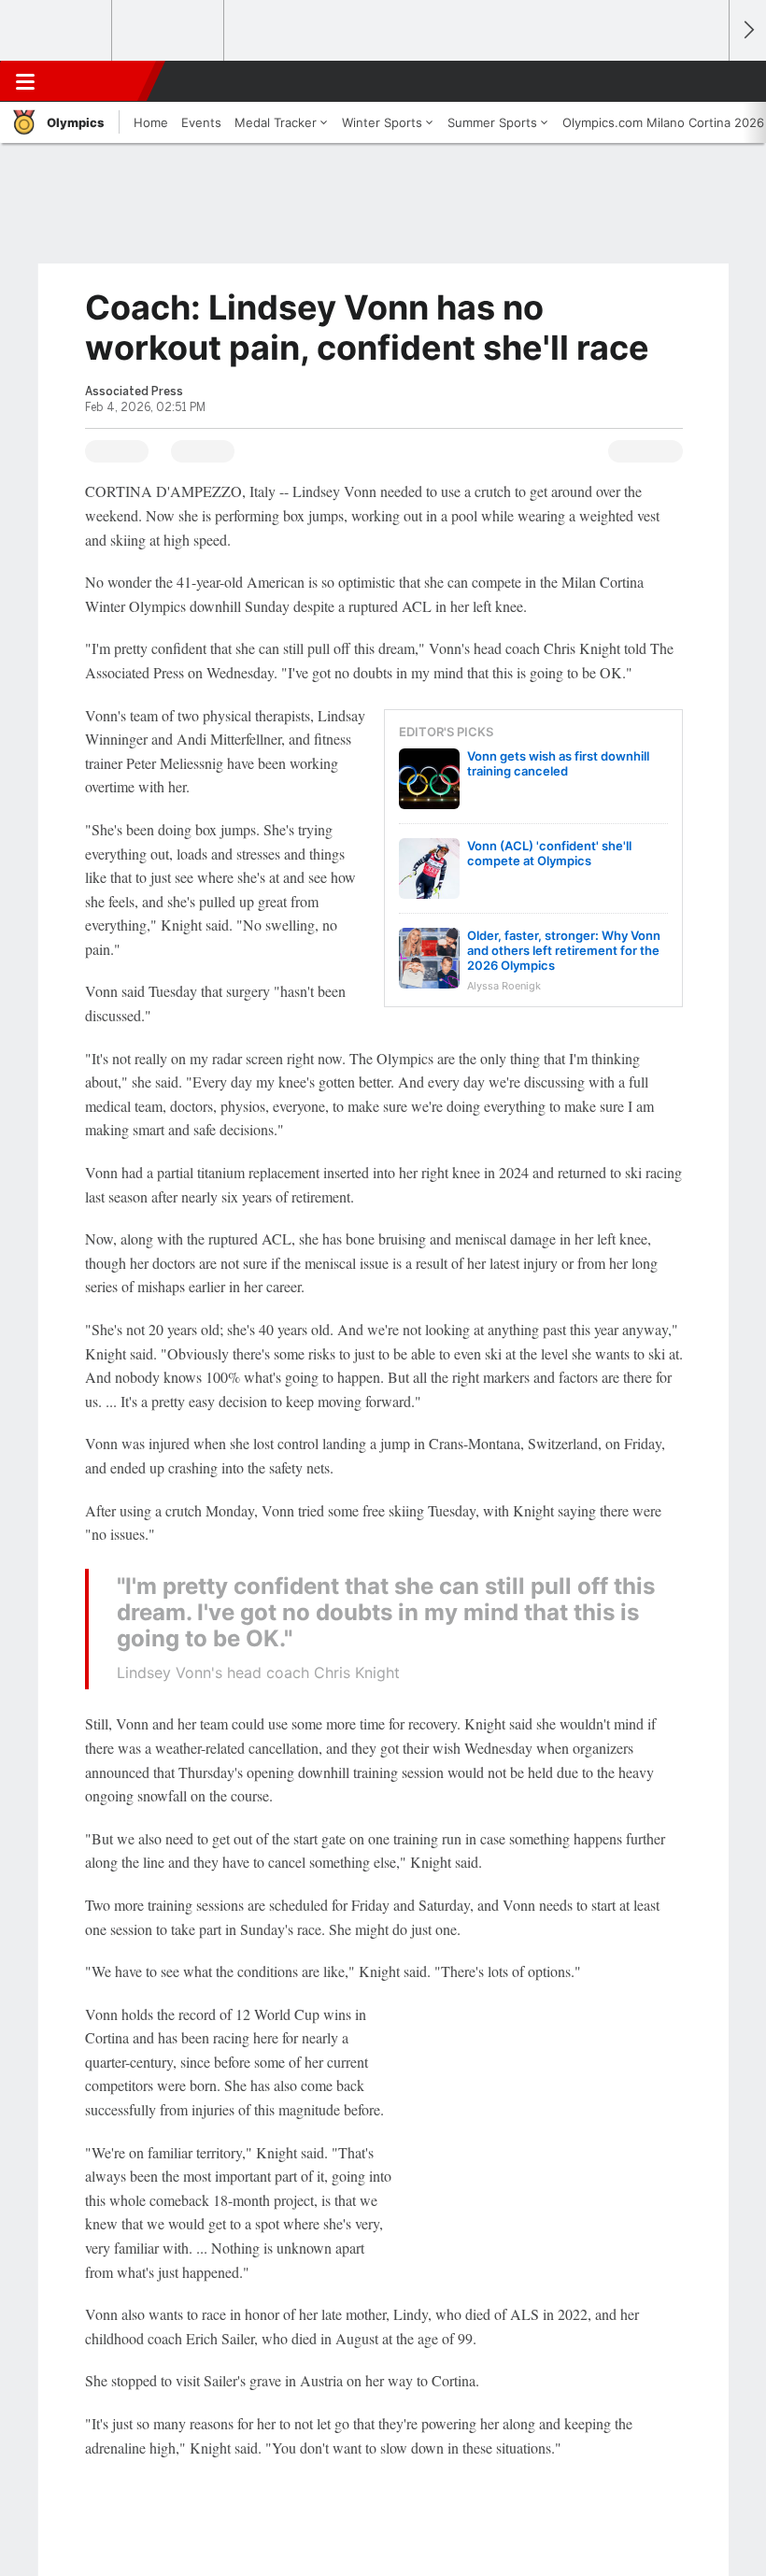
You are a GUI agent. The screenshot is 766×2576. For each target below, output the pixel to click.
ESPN (100, 81)
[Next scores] (747, 30)
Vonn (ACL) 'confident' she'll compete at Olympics (549, 853)
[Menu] (25, 81)
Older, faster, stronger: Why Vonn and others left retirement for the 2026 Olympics (564, 950)
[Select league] (57, 31)
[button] (704, 81)
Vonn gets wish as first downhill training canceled (558, 763)
